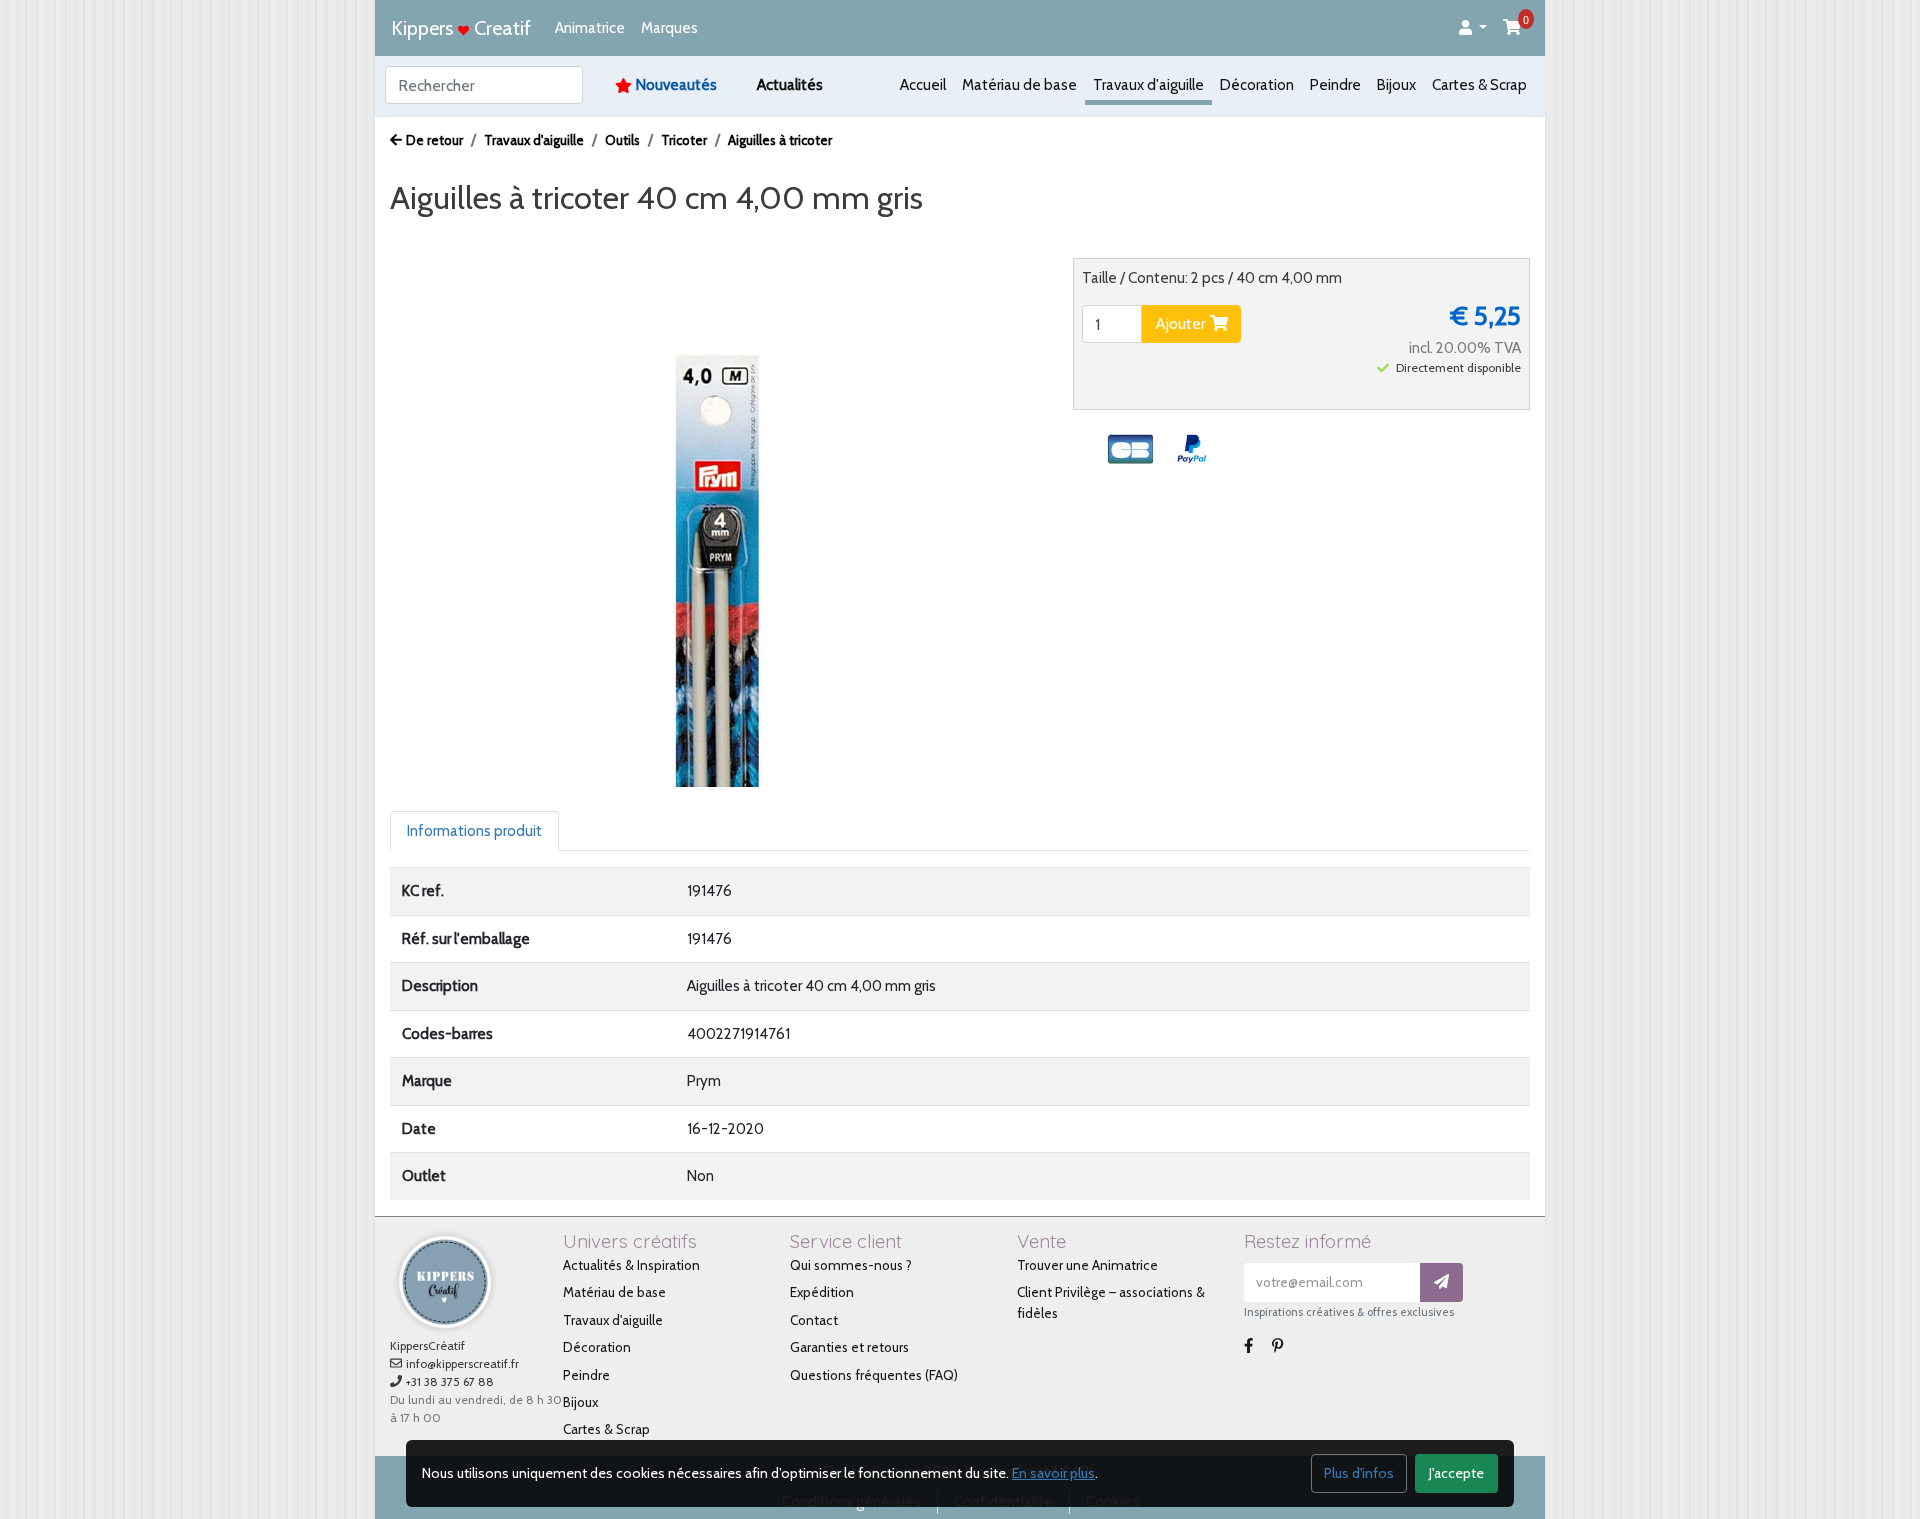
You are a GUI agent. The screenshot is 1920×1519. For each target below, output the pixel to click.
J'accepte (1456, 1473)
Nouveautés (676, 85)
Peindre (1335, 85)
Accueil (923, 85)
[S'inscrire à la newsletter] (1441, 1282)
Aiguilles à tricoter (780, 140)
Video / (544, 236)
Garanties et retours (849, 1347)
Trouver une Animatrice (1087, 1265)
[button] (1473, 28)
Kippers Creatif (461, 28)
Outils (622, 140)
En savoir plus (1053, 1473)
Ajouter (1182, 323)
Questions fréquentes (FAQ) (874, 1375)
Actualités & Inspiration (631, 1265)
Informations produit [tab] (474, 831)
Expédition (822, 1292)
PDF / (610, 236)
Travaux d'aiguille (1148, 85)
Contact (814, 1320)
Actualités (790, 85)
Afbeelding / (448, 236)
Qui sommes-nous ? (851, 1265)
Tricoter (684, 140)
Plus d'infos (1359, 1473)
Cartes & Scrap (1479, 85)
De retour (434, 140)
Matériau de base (1019, 85)
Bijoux (1396, 85)
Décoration (1257, 85)
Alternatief (804, 236)
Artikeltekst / (699, 236)
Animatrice (590, 28)
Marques (669, 28)
